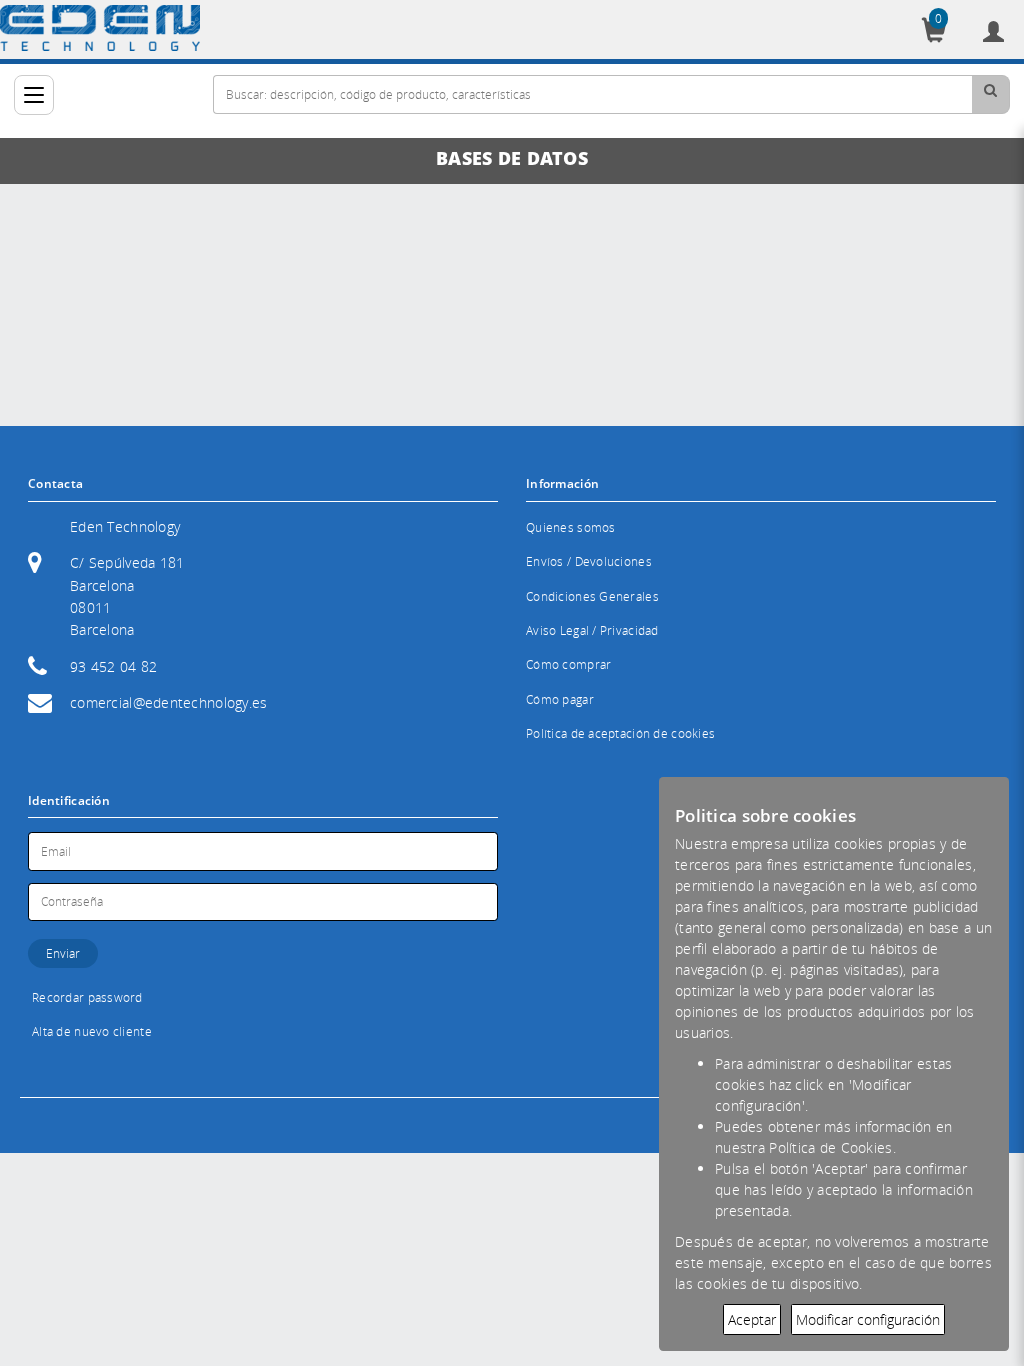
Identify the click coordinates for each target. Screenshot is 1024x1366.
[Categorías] (34, 95)
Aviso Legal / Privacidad (592, 630)
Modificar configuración (868, 1319)
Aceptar (752, 1319)
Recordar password (87, 997)
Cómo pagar (560, 699)
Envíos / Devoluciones (589, 561)
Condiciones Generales (592, 596)
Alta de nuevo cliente (92, 1031)
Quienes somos (571, 527)
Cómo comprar (568, 664)
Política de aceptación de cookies (620, 733)
